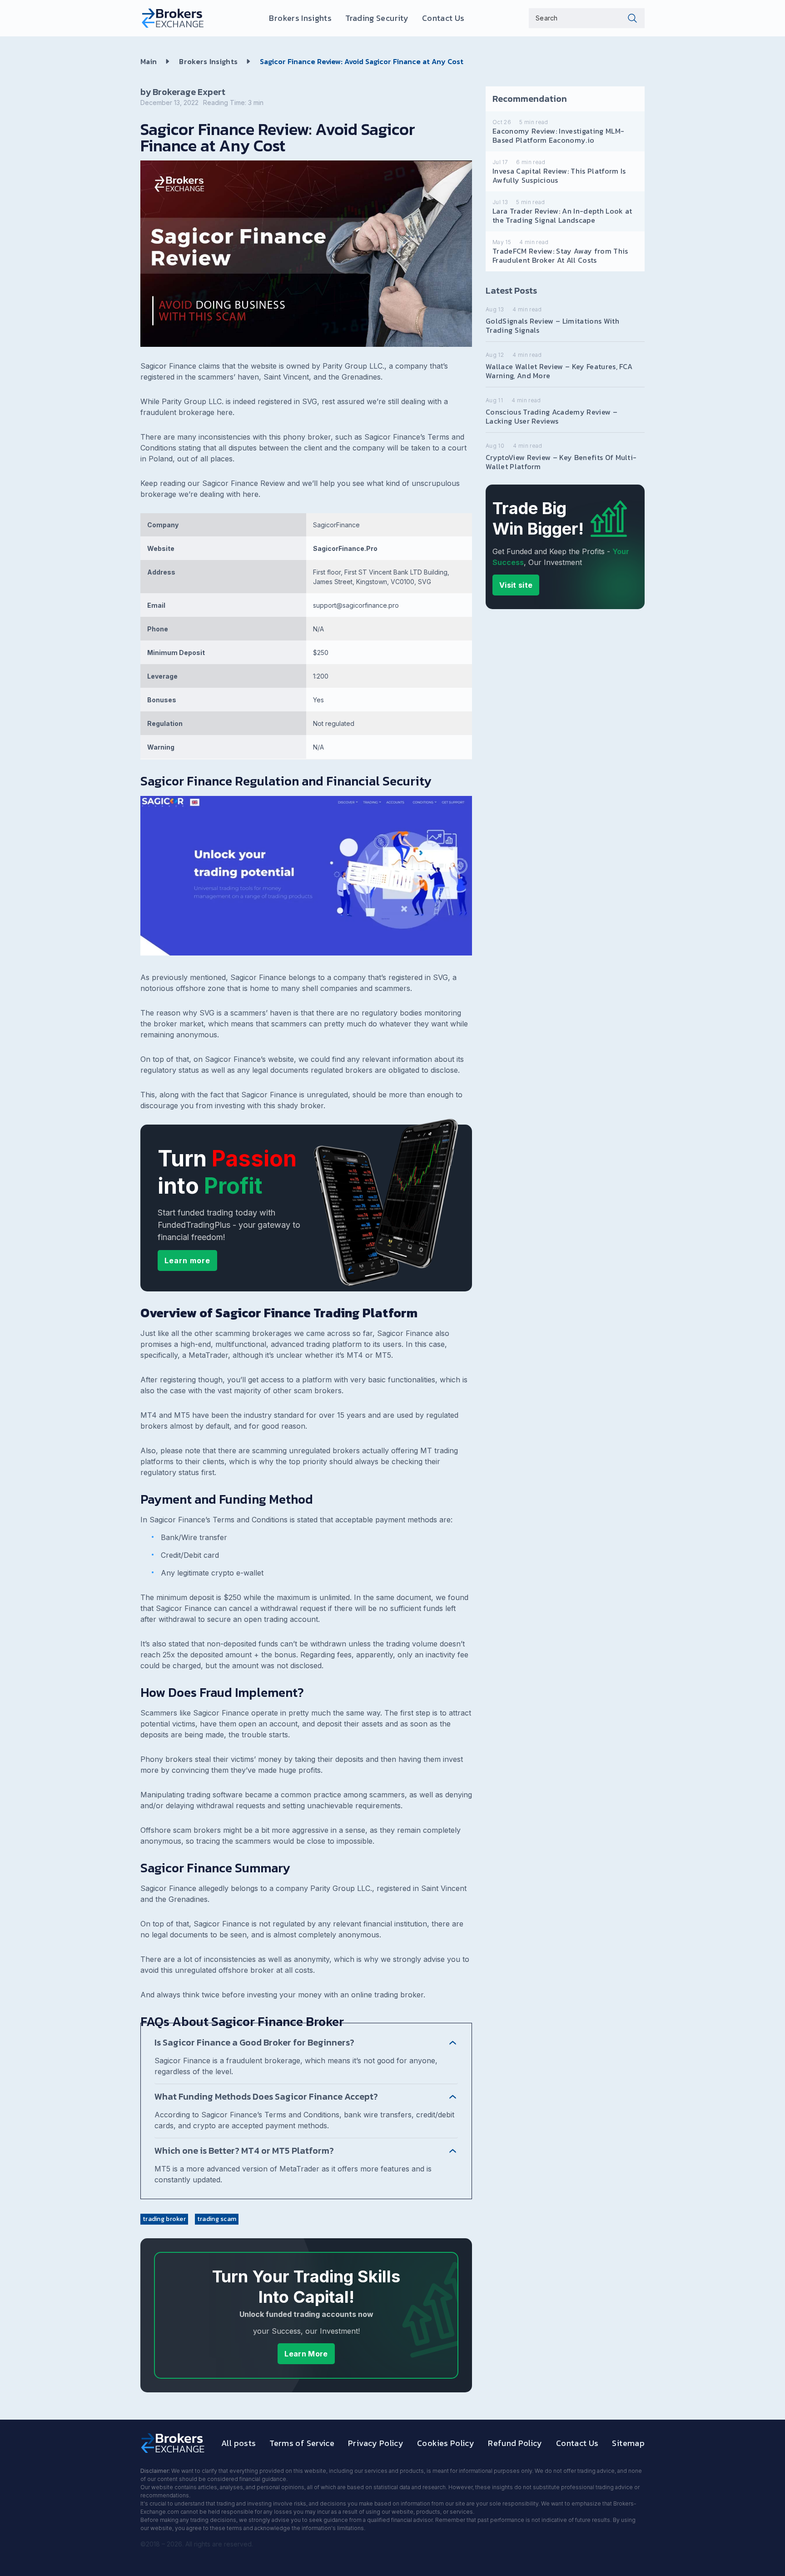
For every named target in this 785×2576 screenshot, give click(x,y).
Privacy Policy (376, 2443)
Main (149, 61)
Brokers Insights (300, 18)
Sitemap (628, 2443)
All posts (238, 2443)
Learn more (187, 1260)
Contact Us (443, 18)
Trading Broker (164, 2219)
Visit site (516, 585)
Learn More (306, 2354)
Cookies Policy (446, 2443)
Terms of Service (302, 2443)
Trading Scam (217, 2219)
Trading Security (377, 18)
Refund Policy (515, 2443)
